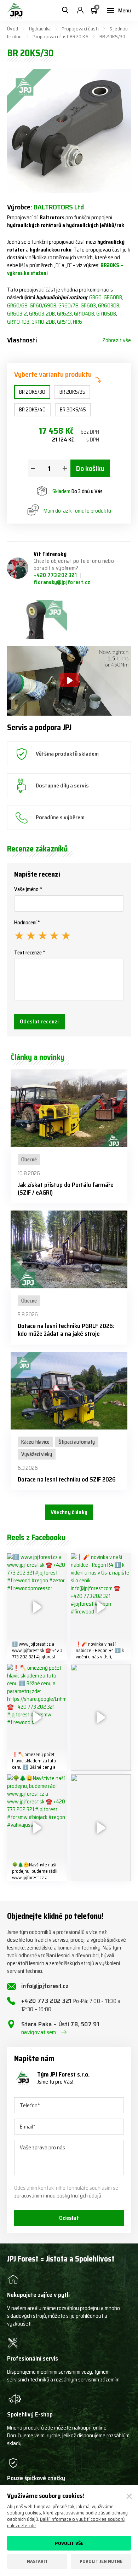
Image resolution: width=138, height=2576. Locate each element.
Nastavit (37, 2561)
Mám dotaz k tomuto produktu (77, 511)
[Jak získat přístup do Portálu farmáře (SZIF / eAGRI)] (69, 1108)
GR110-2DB (43, 322)
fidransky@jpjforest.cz (62, 582)
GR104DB (84, 314)
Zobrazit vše (117, 340)
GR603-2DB (42, 314)
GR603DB (109, 306)
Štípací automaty (77, 1442)
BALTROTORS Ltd (59, 207)
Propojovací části (80, 29)
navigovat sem (39, 2032)
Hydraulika (40, 29)
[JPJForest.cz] (15, 11)
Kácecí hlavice (35, 1442)
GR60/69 (17, 306)
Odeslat (69, 2218)
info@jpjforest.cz (45, 1986)
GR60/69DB (43, 306)
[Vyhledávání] (65, 11)
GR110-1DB (18, 322)
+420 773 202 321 (56, 575)
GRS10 (64, 322)
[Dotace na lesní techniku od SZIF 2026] (69, 1391)
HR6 (77, 322)
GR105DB (106, 314)
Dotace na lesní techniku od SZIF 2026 (67, 1479)
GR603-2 (17, 314)
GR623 (64, 314)
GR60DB (113, 298)
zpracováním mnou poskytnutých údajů (58, 2196)
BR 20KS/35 (72, 392)
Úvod (13, 29)
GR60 (95, 298)
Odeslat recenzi (39, 1021)
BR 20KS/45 (73, 410)
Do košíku (90, 468)
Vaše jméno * (28, 889)
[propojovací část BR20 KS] (37, 619)
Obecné (29, 1160)
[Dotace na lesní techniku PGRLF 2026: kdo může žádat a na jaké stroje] (69, 1249)
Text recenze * (30, 953)
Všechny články (69, 1512)
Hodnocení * (27, 923)
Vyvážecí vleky (37, 1454)
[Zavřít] (129, 2496)
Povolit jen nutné (101, 2561)
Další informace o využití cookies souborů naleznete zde (66, 2522)
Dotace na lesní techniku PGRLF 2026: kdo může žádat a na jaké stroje (66, 1330)
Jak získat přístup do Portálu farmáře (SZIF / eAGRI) (66, 1189)
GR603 (88, 306)
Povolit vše (69, 2543)
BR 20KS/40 (32, 410)
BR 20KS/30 (32, 392)
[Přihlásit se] (80, 11)
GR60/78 (68, 306)
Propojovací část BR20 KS (61, 36)
